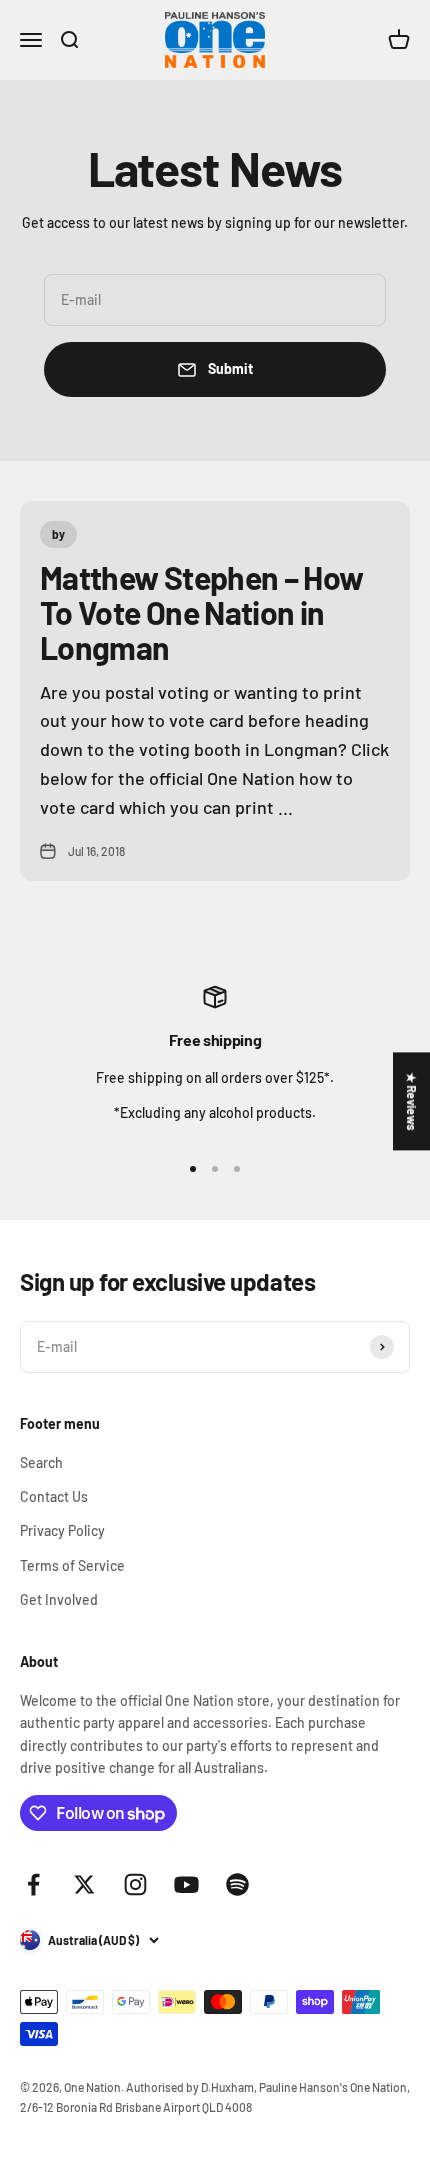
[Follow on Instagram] (135, 1884)
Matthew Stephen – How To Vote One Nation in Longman (202, 612)
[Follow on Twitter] (84, 1884)
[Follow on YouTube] (186, 1884)
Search (41, 1462)
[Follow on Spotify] (237, 1884)
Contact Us (54, 1496)
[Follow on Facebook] (33, 1884)
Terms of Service (72, 1565)
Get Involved (59, 1599)
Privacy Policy (62, 1530)
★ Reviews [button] (412, 1101)
